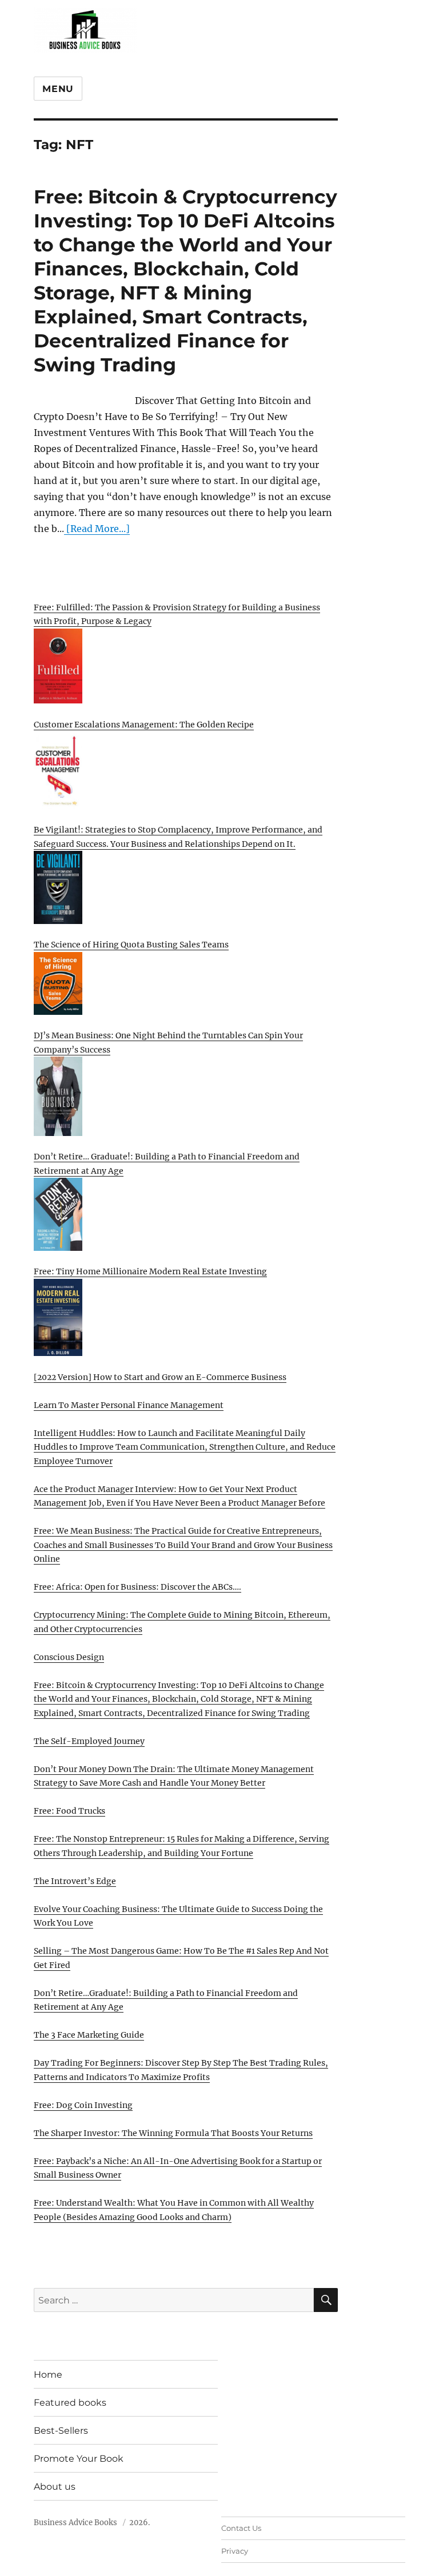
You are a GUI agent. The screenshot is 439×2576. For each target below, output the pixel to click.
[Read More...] (97, 529)
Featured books (70, 2403)
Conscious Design (69, 1657)
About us (55, 2487)
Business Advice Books (75, 2523)
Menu (58, 89)
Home (48, 2375)
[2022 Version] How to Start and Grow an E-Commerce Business (160, 1377)
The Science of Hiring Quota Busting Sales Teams (131, 945)
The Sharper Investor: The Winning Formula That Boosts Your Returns (173, 2133)
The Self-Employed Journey (89, 1741)
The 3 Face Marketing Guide (89, 2035)
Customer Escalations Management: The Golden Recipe (144, 725)
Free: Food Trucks (69, 1811)
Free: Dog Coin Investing (83, 2105)
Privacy (235, 2551)
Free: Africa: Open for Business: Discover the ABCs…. (137, 1587)
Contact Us (241, 2528)
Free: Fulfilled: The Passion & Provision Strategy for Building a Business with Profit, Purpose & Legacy (177, 615)
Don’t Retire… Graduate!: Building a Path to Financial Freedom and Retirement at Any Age (167, 1164)
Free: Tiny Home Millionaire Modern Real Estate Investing (150, 1271)
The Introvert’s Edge (75, 1881)
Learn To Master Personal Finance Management (129, 1405)
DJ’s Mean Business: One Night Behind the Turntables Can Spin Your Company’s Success (168, 1043)
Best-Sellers (61, 2431)
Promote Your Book (79, 2459)
